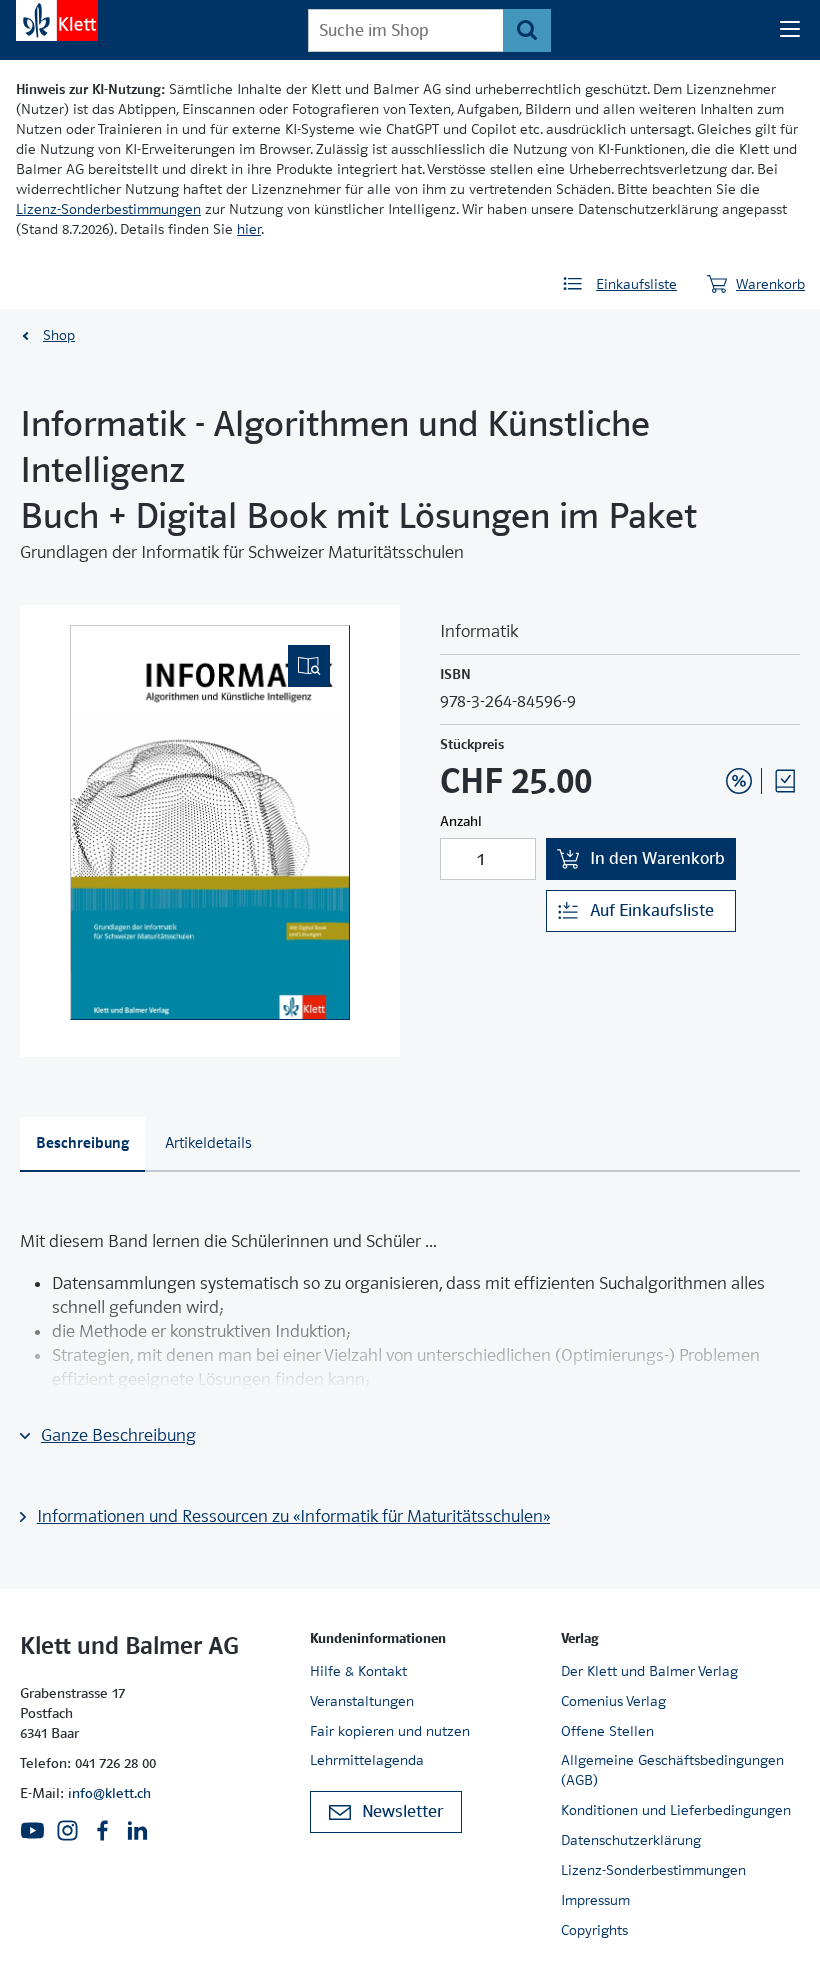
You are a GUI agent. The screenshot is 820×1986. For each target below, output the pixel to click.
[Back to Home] (57, 20)
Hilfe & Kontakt (358, 1671)
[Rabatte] (739, 781)
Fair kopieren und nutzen (390, 1731)
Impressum (595, 1900)
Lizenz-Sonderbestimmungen (108, 209)
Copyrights (594, 1930)
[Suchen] (526, 30)
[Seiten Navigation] (790, 30)
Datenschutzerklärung (631, 1840)
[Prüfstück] (785, 781)
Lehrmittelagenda (367, 1760)
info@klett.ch (109, 1793)
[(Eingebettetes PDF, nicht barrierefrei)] (210, 822)
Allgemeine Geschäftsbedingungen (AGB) (672, 1770)
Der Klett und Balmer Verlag (649, 1671)
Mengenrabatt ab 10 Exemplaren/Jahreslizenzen (708, 727)
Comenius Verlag (613, 1701)
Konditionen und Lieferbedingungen (676, 1810)
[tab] (82, 1144)
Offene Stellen (607, 1731)
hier (249, 229)
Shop (59, 335)
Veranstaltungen (362, 1701)
